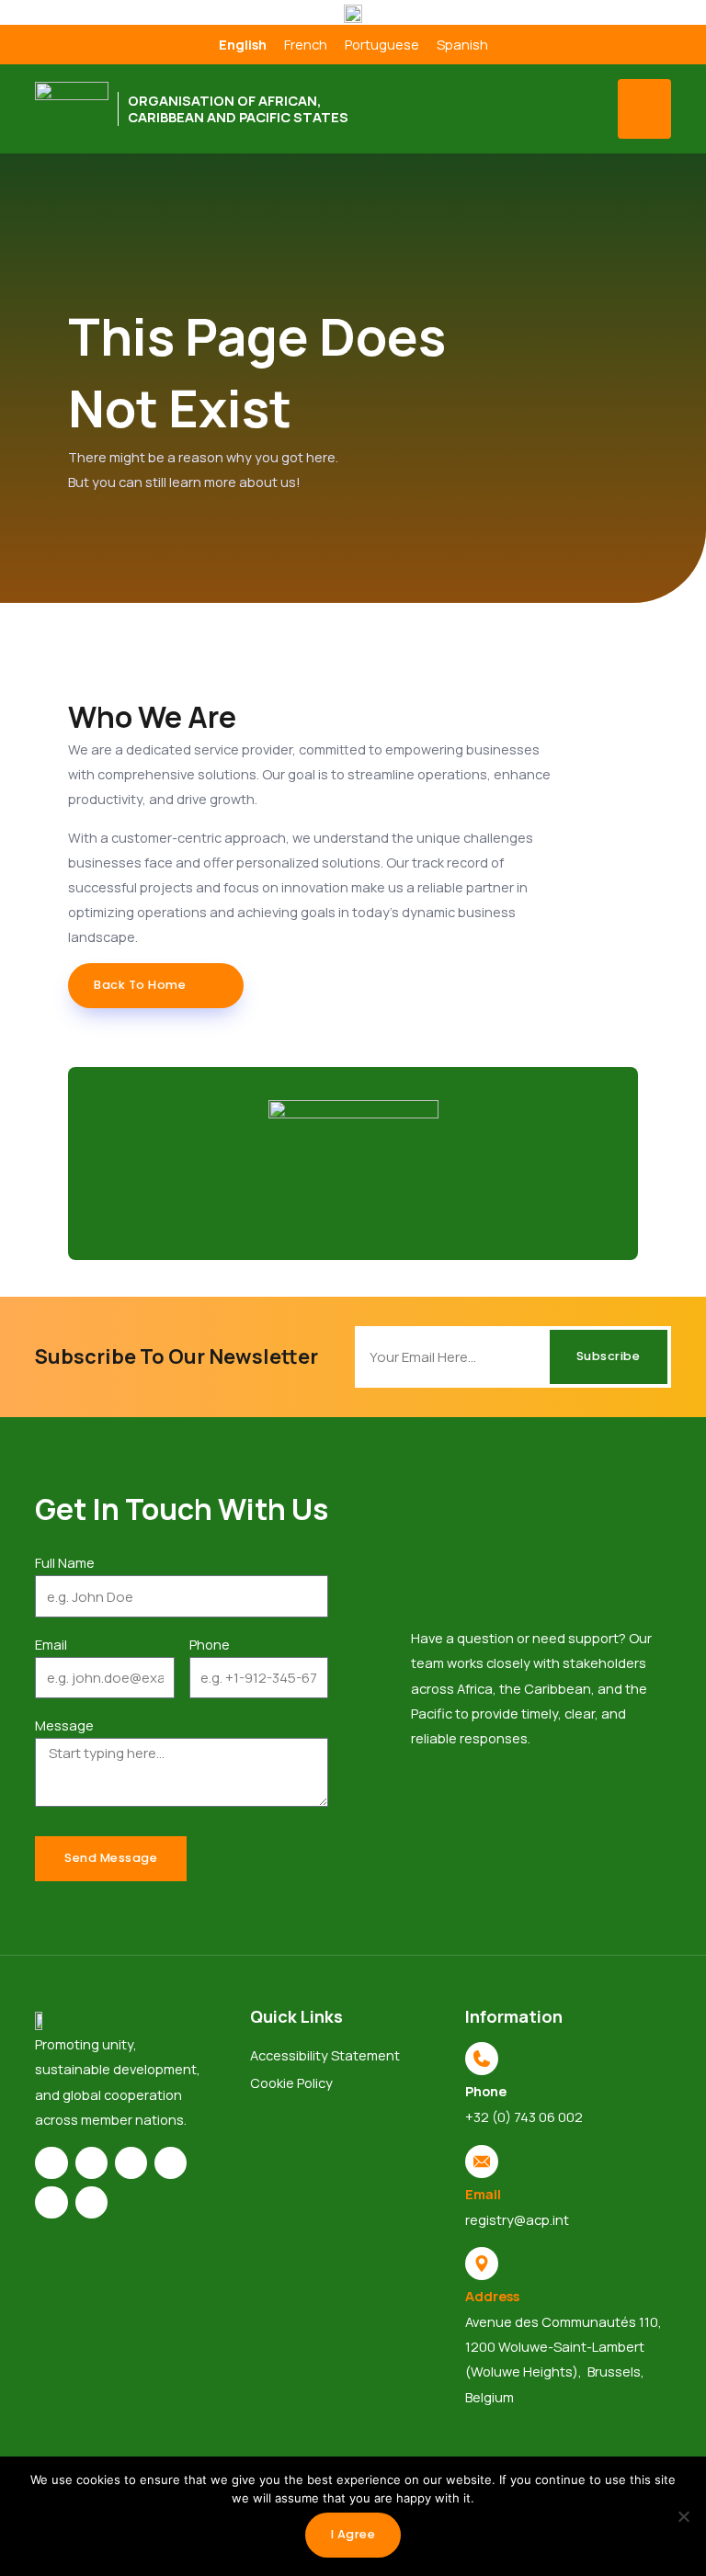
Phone (210, 1644)
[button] (644, 109)
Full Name (65, 1562)
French (306, 44)
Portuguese (382, 44)
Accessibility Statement (325, 2055)
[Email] (482, 2162)
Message (64, 1725)
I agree (353, 2534)
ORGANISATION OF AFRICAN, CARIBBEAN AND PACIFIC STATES (238, 108)
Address (492, 2296)
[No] (683, 2516)
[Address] (482, 2264)
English (243, 44)
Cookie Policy (291, 2082)
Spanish (462, 44)
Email (51, 1644)
